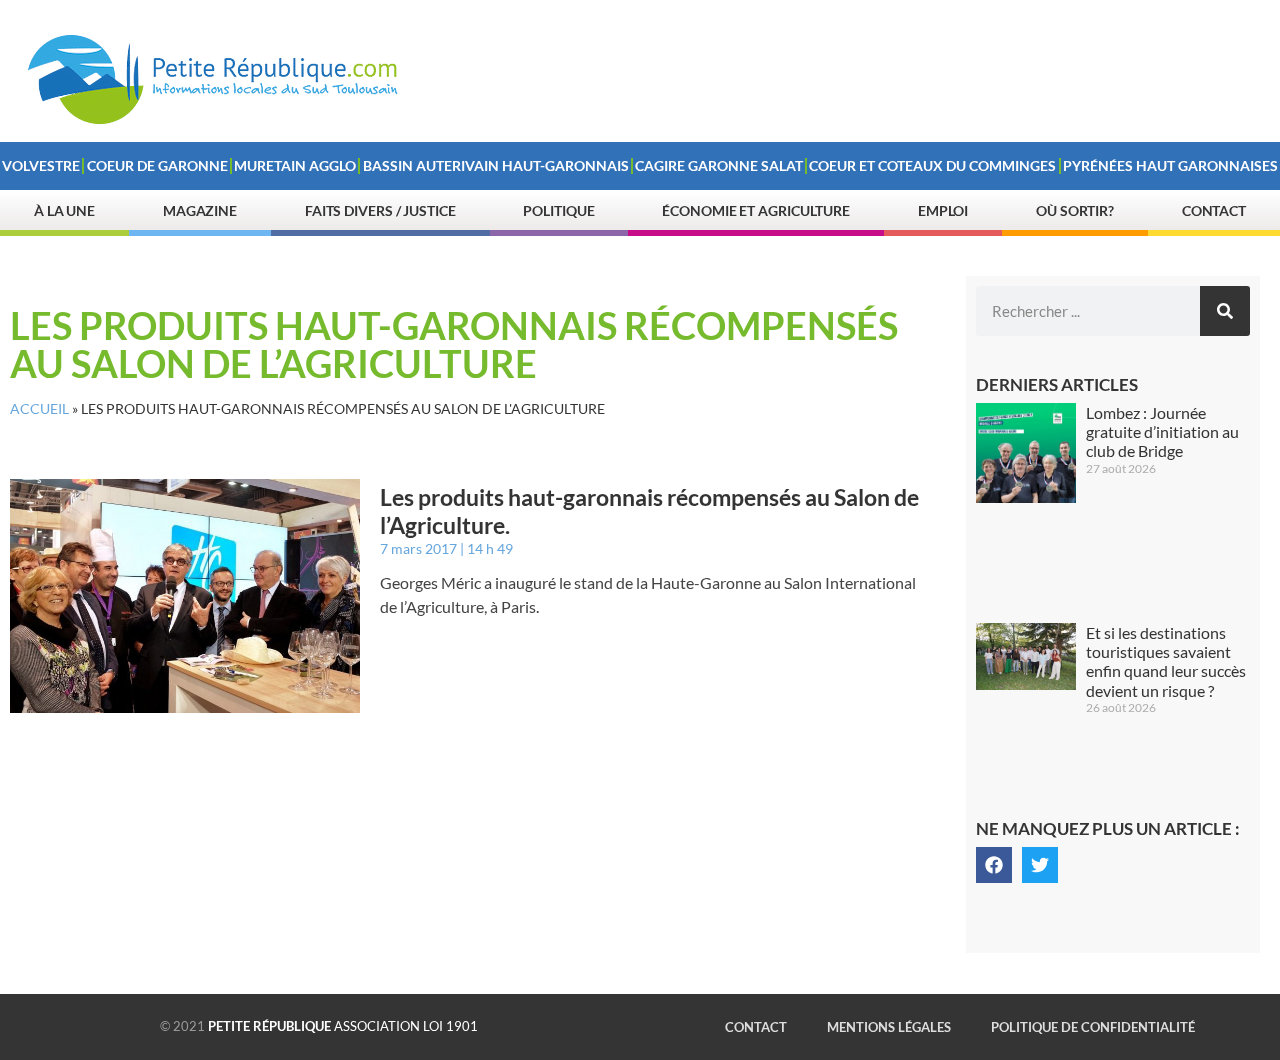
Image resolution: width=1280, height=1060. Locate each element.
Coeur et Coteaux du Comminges (932, 165)
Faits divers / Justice (380, 210)
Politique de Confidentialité (1093, 1027)
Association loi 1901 (343, 1026)
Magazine (200, 210)
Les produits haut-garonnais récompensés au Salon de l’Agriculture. (649, 511)
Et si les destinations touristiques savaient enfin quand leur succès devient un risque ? (1166, 661)
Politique (558, 210)
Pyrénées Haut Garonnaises (1170, 165)
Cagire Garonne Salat (719, 165)
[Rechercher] (1225, 311)
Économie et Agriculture (756, 210)
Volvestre (41, 165)
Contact (1214, 210)
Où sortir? (1075, 210)
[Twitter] (1040, 865)
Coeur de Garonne (157, 165)
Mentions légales (889, 1027)
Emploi (943, 210)
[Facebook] (994, 865)
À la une (64, 210)
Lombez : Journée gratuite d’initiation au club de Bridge (1162, 431)
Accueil (39, 409)
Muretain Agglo (295, 165)
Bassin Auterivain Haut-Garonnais (496, 165)
